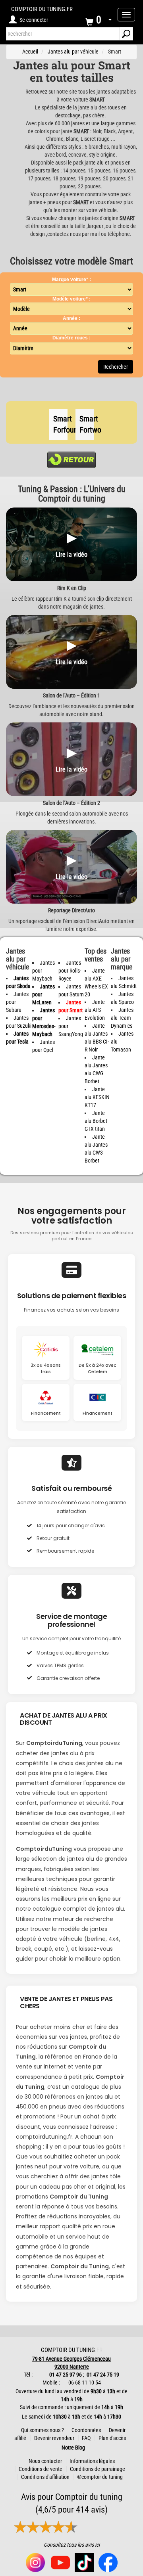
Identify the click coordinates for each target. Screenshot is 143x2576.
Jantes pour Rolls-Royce (70, 971)
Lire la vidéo (71, 554)
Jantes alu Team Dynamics (122, 1018)
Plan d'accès (112, 2438)
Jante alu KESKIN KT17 (97, 1097)
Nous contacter (45, 2461)
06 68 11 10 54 (84, 2383)
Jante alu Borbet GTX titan (96, 1121)
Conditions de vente (41, 2469)
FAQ (86, 2438)
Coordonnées (86, 2430)
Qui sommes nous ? (43, 2430)
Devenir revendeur (54, 2438)
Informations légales (92, 2461)
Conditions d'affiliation (45, 2477)
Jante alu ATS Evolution (95, 1010)
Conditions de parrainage (98, 2469)
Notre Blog (71, 2448)
